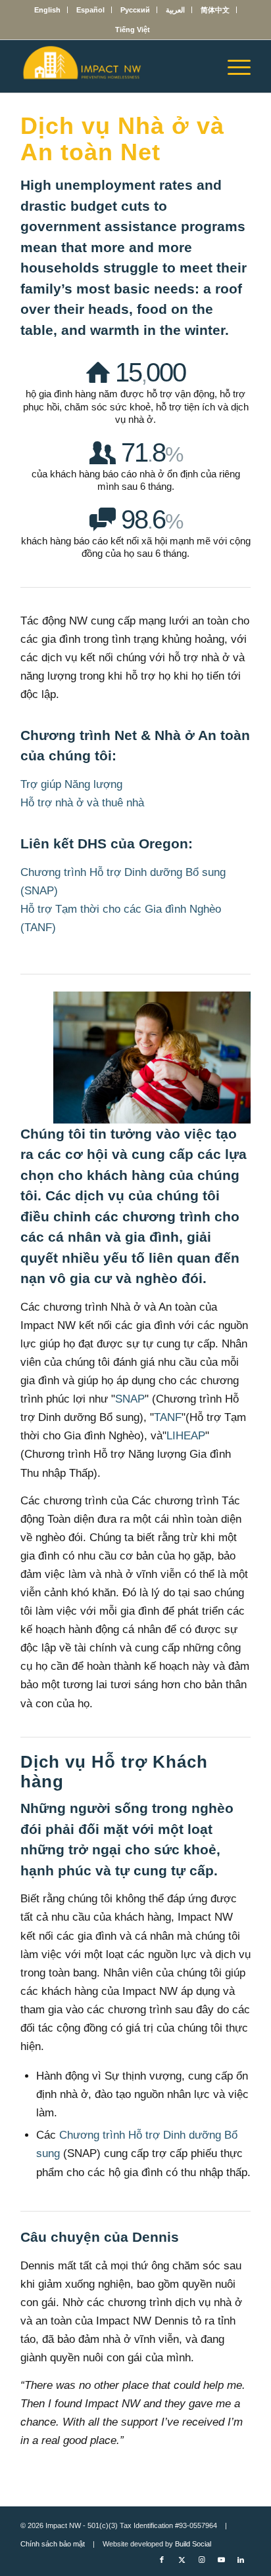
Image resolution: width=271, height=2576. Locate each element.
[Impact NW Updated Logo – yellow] (112, 66)
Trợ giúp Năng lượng (71, 784)
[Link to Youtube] (221, 2560)
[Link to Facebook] (162, 2560)
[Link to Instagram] (201, 2560)
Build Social (193, 2544)
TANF (168, 1417)
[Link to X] (182, 2560)
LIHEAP (186, 1436)
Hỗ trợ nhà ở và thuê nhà (82, 803)
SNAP (130, 1399)
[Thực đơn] (233, 66)
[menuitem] (48, 10)
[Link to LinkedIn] (241, 2560)
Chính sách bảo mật (53, 2544)
